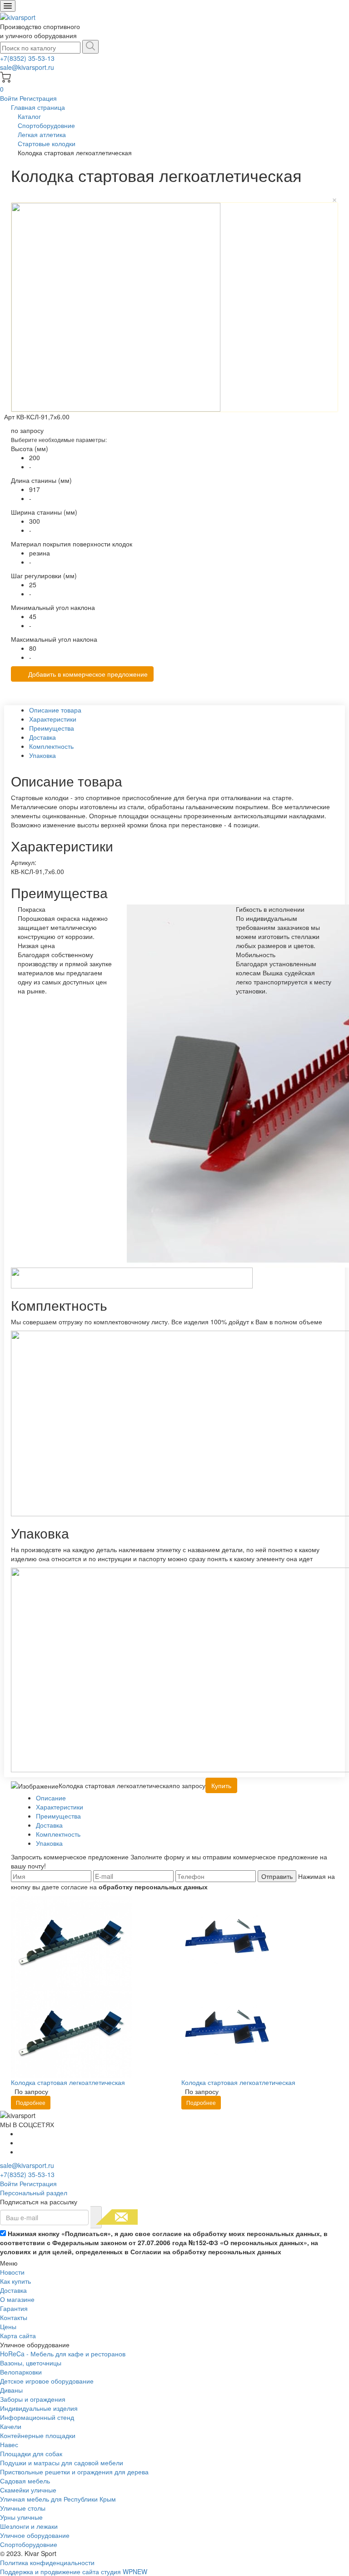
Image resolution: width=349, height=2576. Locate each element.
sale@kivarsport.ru (27, 67)
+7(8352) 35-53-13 (27, 58)
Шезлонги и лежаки (29, 2526)
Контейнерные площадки (38, 2435)
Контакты (14, 2317)
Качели (11, 2426)
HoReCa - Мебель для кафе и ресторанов (63, 2354)
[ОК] (96, 2217)
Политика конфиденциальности (47, 2562)
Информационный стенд (37, 2417)
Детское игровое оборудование (47, 2381)
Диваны (11, 2390)
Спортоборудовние (29, 2544)
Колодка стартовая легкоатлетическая (68, 2082)
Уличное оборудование (35, 2535)
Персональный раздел (34, 2193)
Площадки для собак (31, 2453)
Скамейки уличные (28, 2490)
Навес (9, 2444)
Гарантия (14, 2308)
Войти (10, 98)
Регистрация (38, 98)
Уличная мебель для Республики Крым (58, 2499)
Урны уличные (21, 2517)
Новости (12, 2272)
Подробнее (31, 2102)
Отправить (277, 1876)
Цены (8, 2326)
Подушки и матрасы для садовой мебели (62, 2463)
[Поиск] (90, 47)
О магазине (17, 2299)
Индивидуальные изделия (39, 2408)
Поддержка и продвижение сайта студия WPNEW (74, 2571)
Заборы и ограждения (33, 2399)
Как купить (15, 2281)
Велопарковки (21, 2372)
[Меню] (8, 6)
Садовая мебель (25, 2481)
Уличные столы (23, 2508)
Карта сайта (18, 2335)
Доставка (13, 2290)
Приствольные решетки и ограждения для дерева (74, 2472)
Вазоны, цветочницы (31, 2363)
